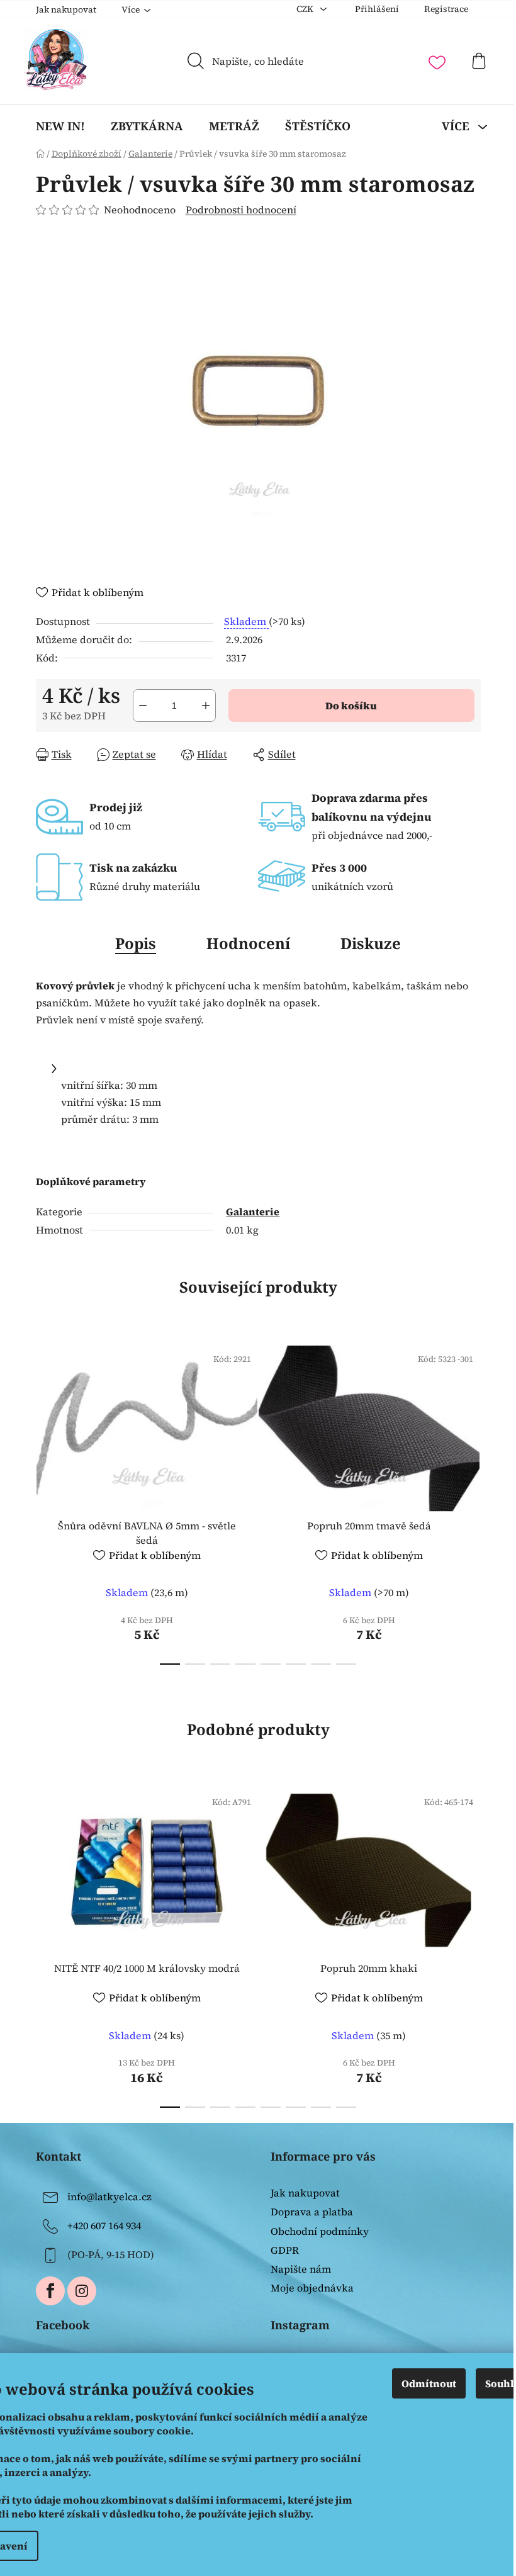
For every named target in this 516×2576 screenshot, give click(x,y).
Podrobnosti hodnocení (241, 210)
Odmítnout (429, 2383)
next (471, 1502)
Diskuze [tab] (371, 943)
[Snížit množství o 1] (143, 706)
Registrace (446, 9)
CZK (306, 9)
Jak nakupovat (66, 9)
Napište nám (301, 2269)
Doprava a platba (312, 2212)
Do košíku (351, 706)
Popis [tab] (136, 943)
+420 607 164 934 (104, 2225)
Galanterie (253, 1212)
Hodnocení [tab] (248, 943)
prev (46, 1502)
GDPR (285, 2250)
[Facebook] (50, 2291)
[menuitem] (60, 126)
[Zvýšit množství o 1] (206, 706)
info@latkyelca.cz (109, 2196)
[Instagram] (82, 2291)
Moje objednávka (312, 2288)
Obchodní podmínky (320, 2231)
